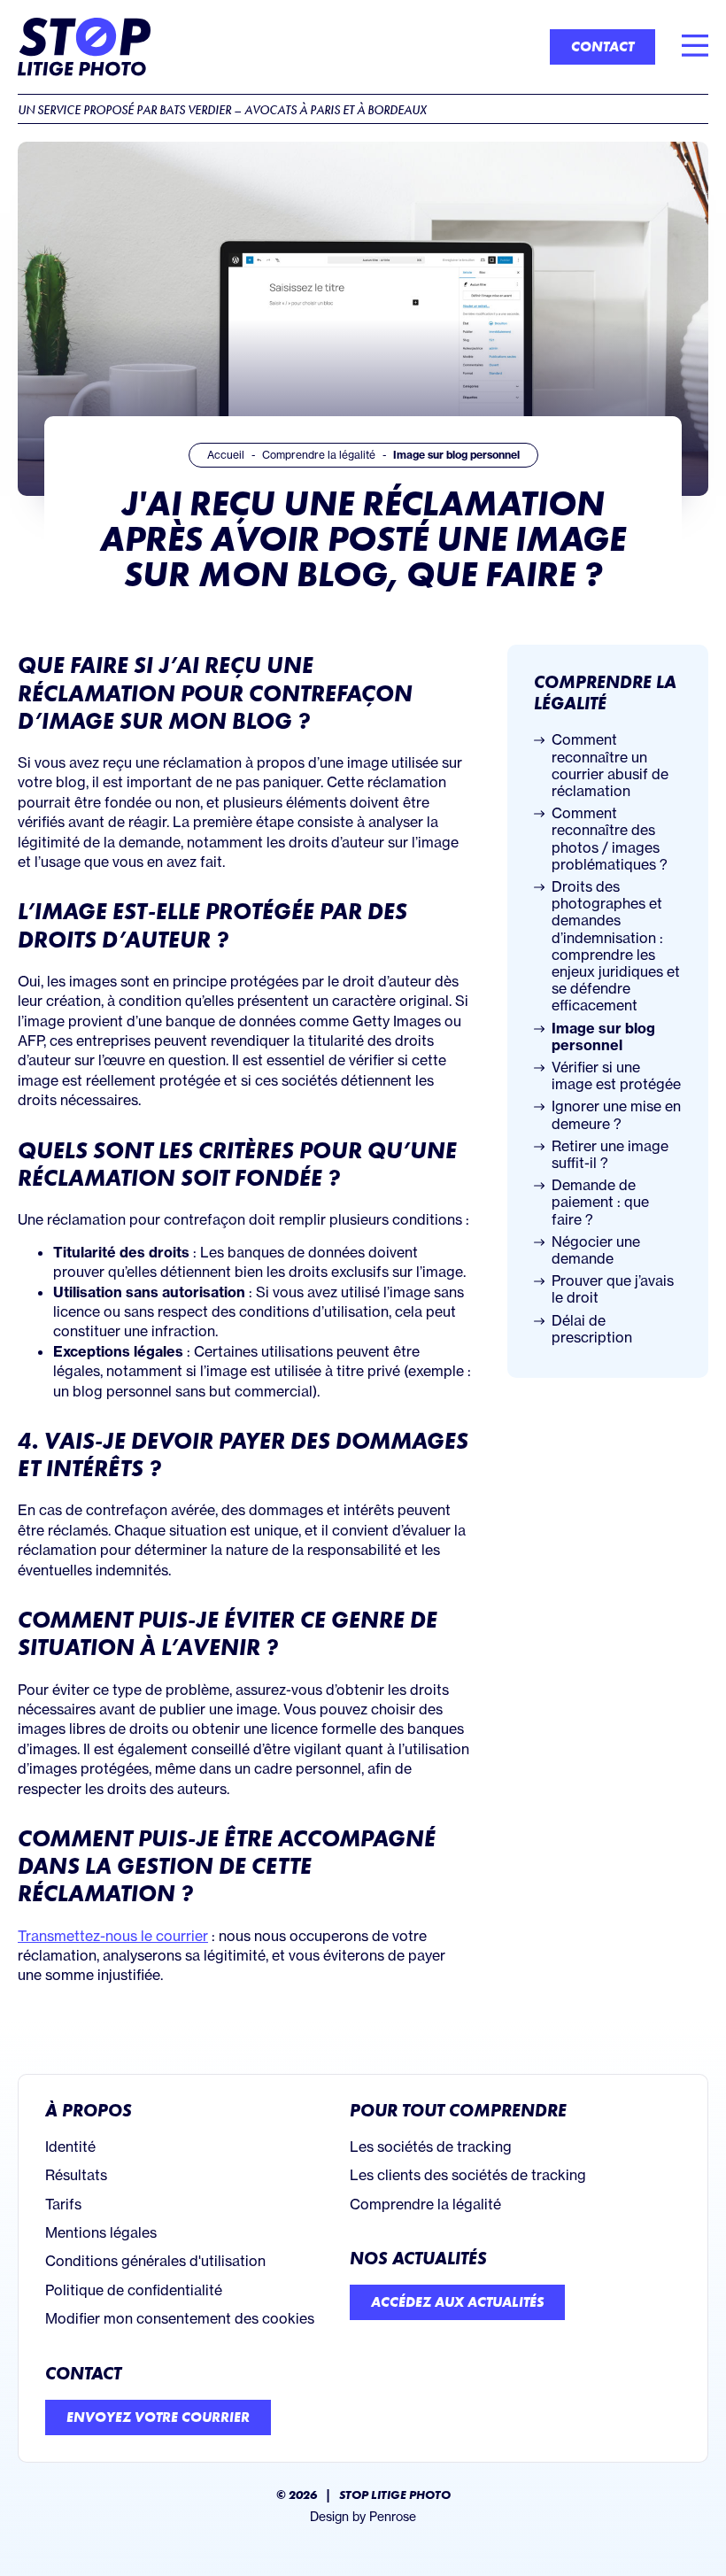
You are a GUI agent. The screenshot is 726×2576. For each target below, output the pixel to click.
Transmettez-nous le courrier (113, 1936)
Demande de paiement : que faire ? (600, 1202)
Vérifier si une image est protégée (616, 1076)
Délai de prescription (592, 1329)
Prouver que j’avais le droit (613, 1289)
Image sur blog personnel (603, 1037)
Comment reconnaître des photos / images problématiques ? (610, 839)
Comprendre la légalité (605, 692)
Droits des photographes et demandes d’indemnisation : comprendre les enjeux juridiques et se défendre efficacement (616, 946)
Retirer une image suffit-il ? (610, 1155)
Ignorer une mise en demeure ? (616, 1115)
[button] (695, 47)
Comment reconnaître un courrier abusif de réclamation (610, 766)
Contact (83, 2373)
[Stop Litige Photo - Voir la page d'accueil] (84, 47)
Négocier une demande (596, 1250)
